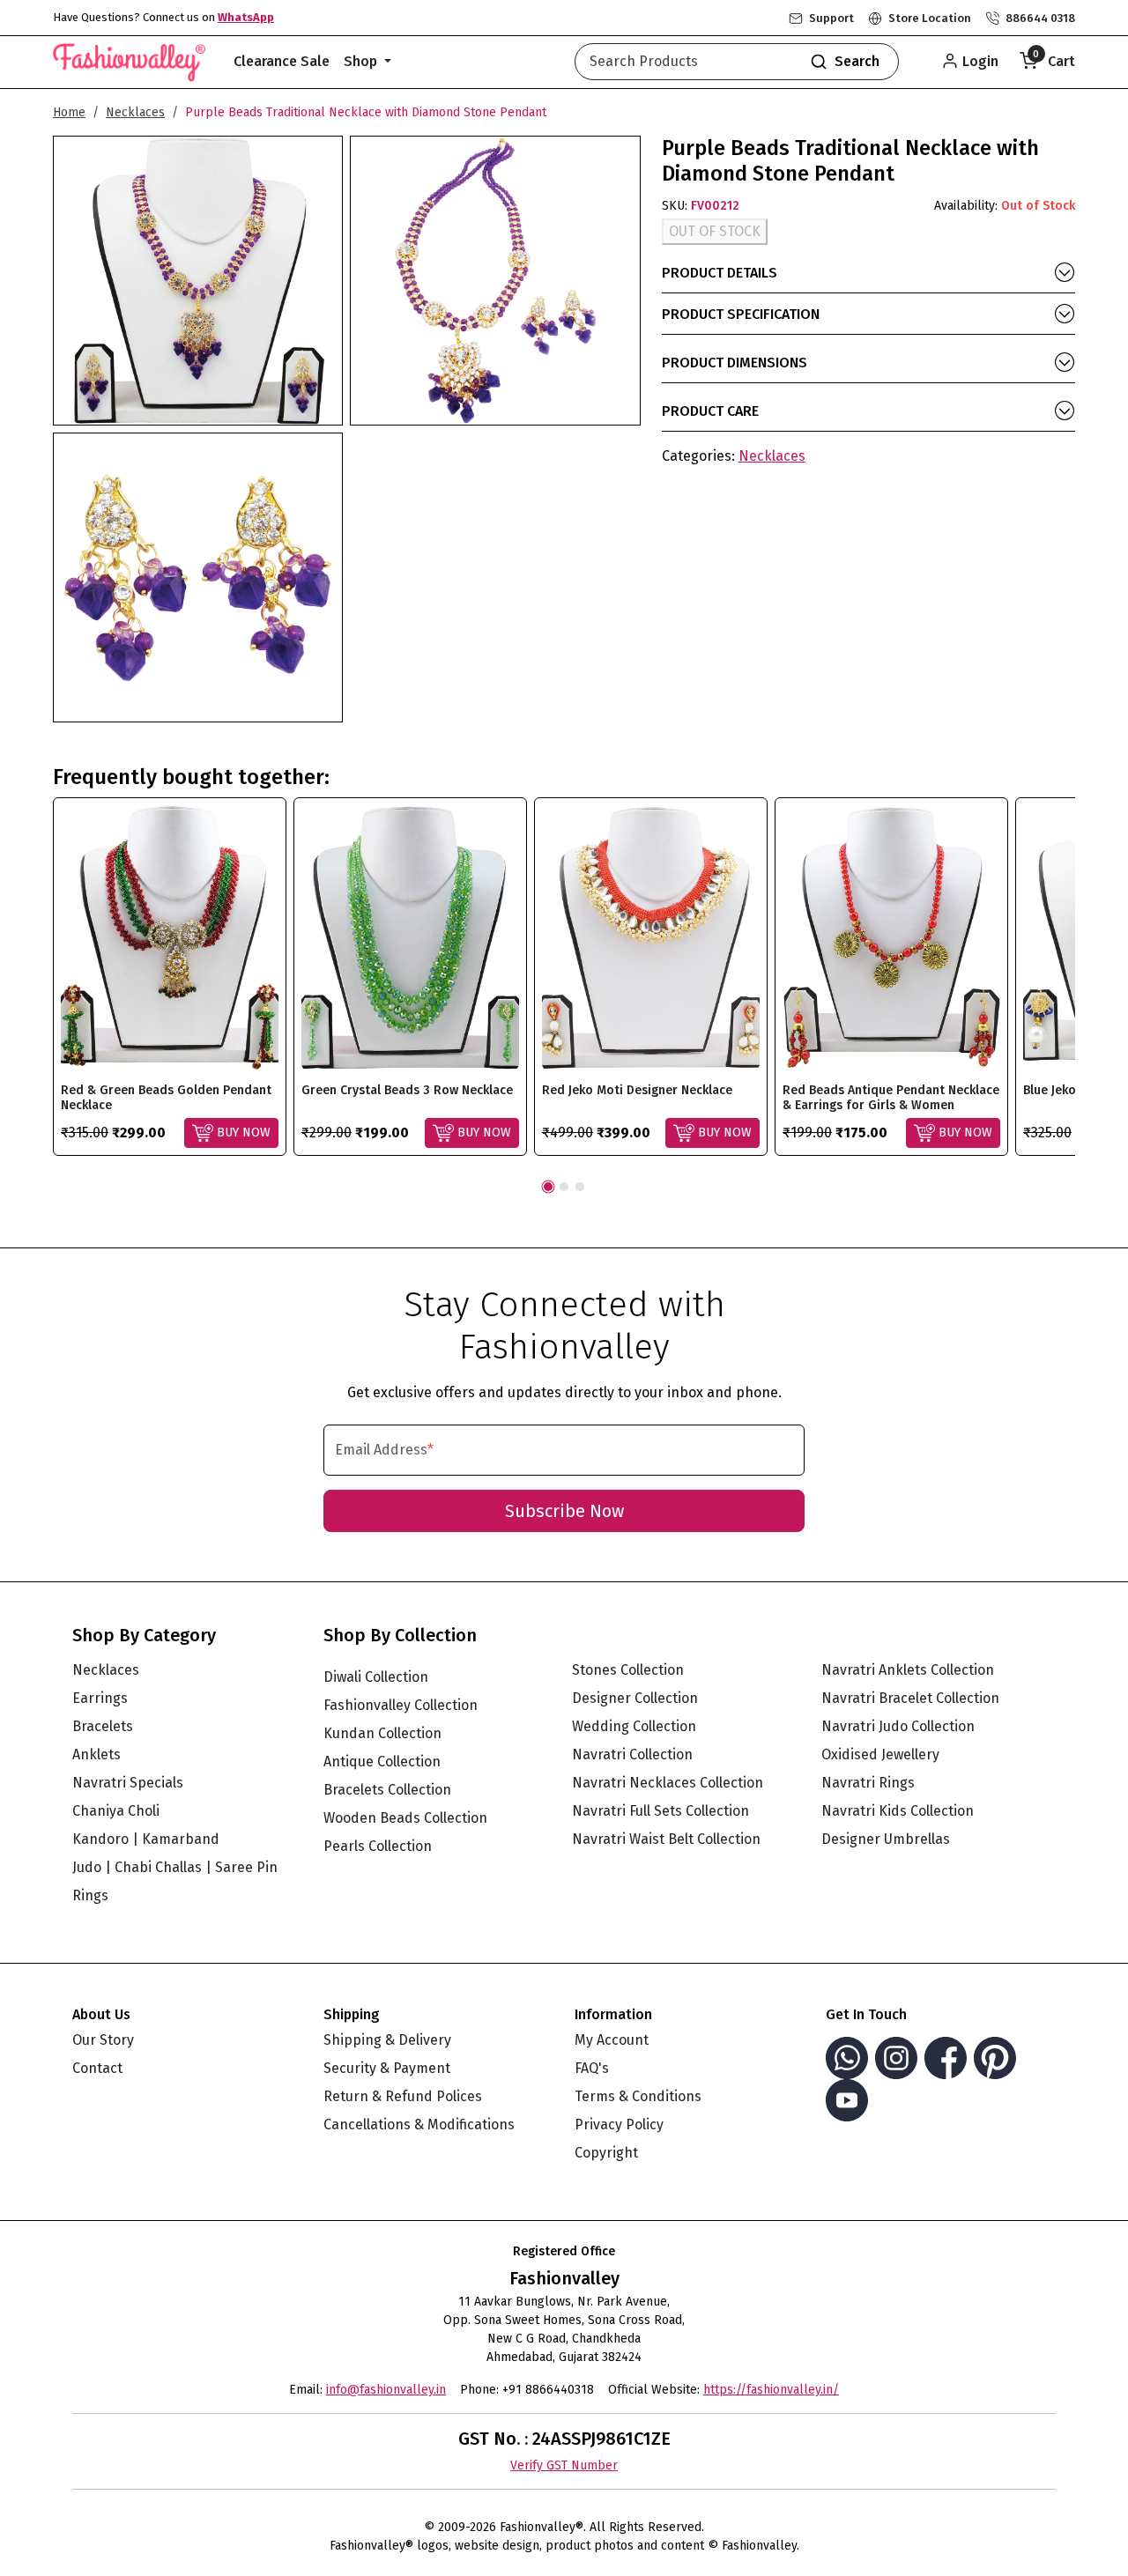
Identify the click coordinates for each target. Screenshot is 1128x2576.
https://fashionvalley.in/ (771, 2390)
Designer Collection (635, 1698)
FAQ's (592, 2068)
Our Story (103, 2040)
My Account (612, 2040)
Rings (90, 1895)
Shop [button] (362, 61)
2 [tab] (564, 1187)
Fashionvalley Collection (401, 1705)
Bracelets (103, 1726)
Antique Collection (382, 1762)
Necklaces (135, 112)
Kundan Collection (382, 1733)
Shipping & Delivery (387, 2040)
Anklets (96, 1754)
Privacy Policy (619, 2124)
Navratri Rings (868, 1783)
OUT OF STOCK (715, 231)
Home (69, 112)
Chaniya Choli (116, 1811)
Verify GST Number (564, 2465)
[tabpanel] (170, 977)
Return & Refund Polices (403, 2096)
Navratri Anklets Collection (908, 1670)
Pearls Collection (378, 1846)
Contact (97, 2068)
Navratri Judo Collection (898, 1726)
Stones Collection (628, 1670)
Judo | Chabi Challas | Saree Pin (175, 1867)
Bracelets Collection (387, 1790)
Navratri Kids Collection (898, 1811)
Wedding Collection (634, 1726)
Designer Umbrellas (886, 1839)
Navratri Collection (632, 1754)
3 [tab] (580, 1187)
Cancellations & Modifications (419, 2124)
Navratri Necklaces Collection (668, 1783)
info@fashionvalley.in (386, 2390)
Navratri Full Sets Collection (660, 1811)
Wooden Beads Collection (405, 1818)
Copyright (606, 2153)
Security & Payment (387, 2068)
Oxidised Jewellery (880, 1754)
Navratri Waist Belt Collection (666, 1839)
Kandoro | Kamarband (146, 1839)
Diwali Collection (376, 1677)
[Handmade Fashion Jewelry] (129, 59)
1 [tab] (548, 1187)
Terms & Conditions (638, 2096)
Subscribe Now (564, 1511)
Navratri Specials (128, 1783)
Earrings (100, 1698)
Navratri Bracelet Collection (910, 1698)
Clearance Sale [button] (282, 61)
